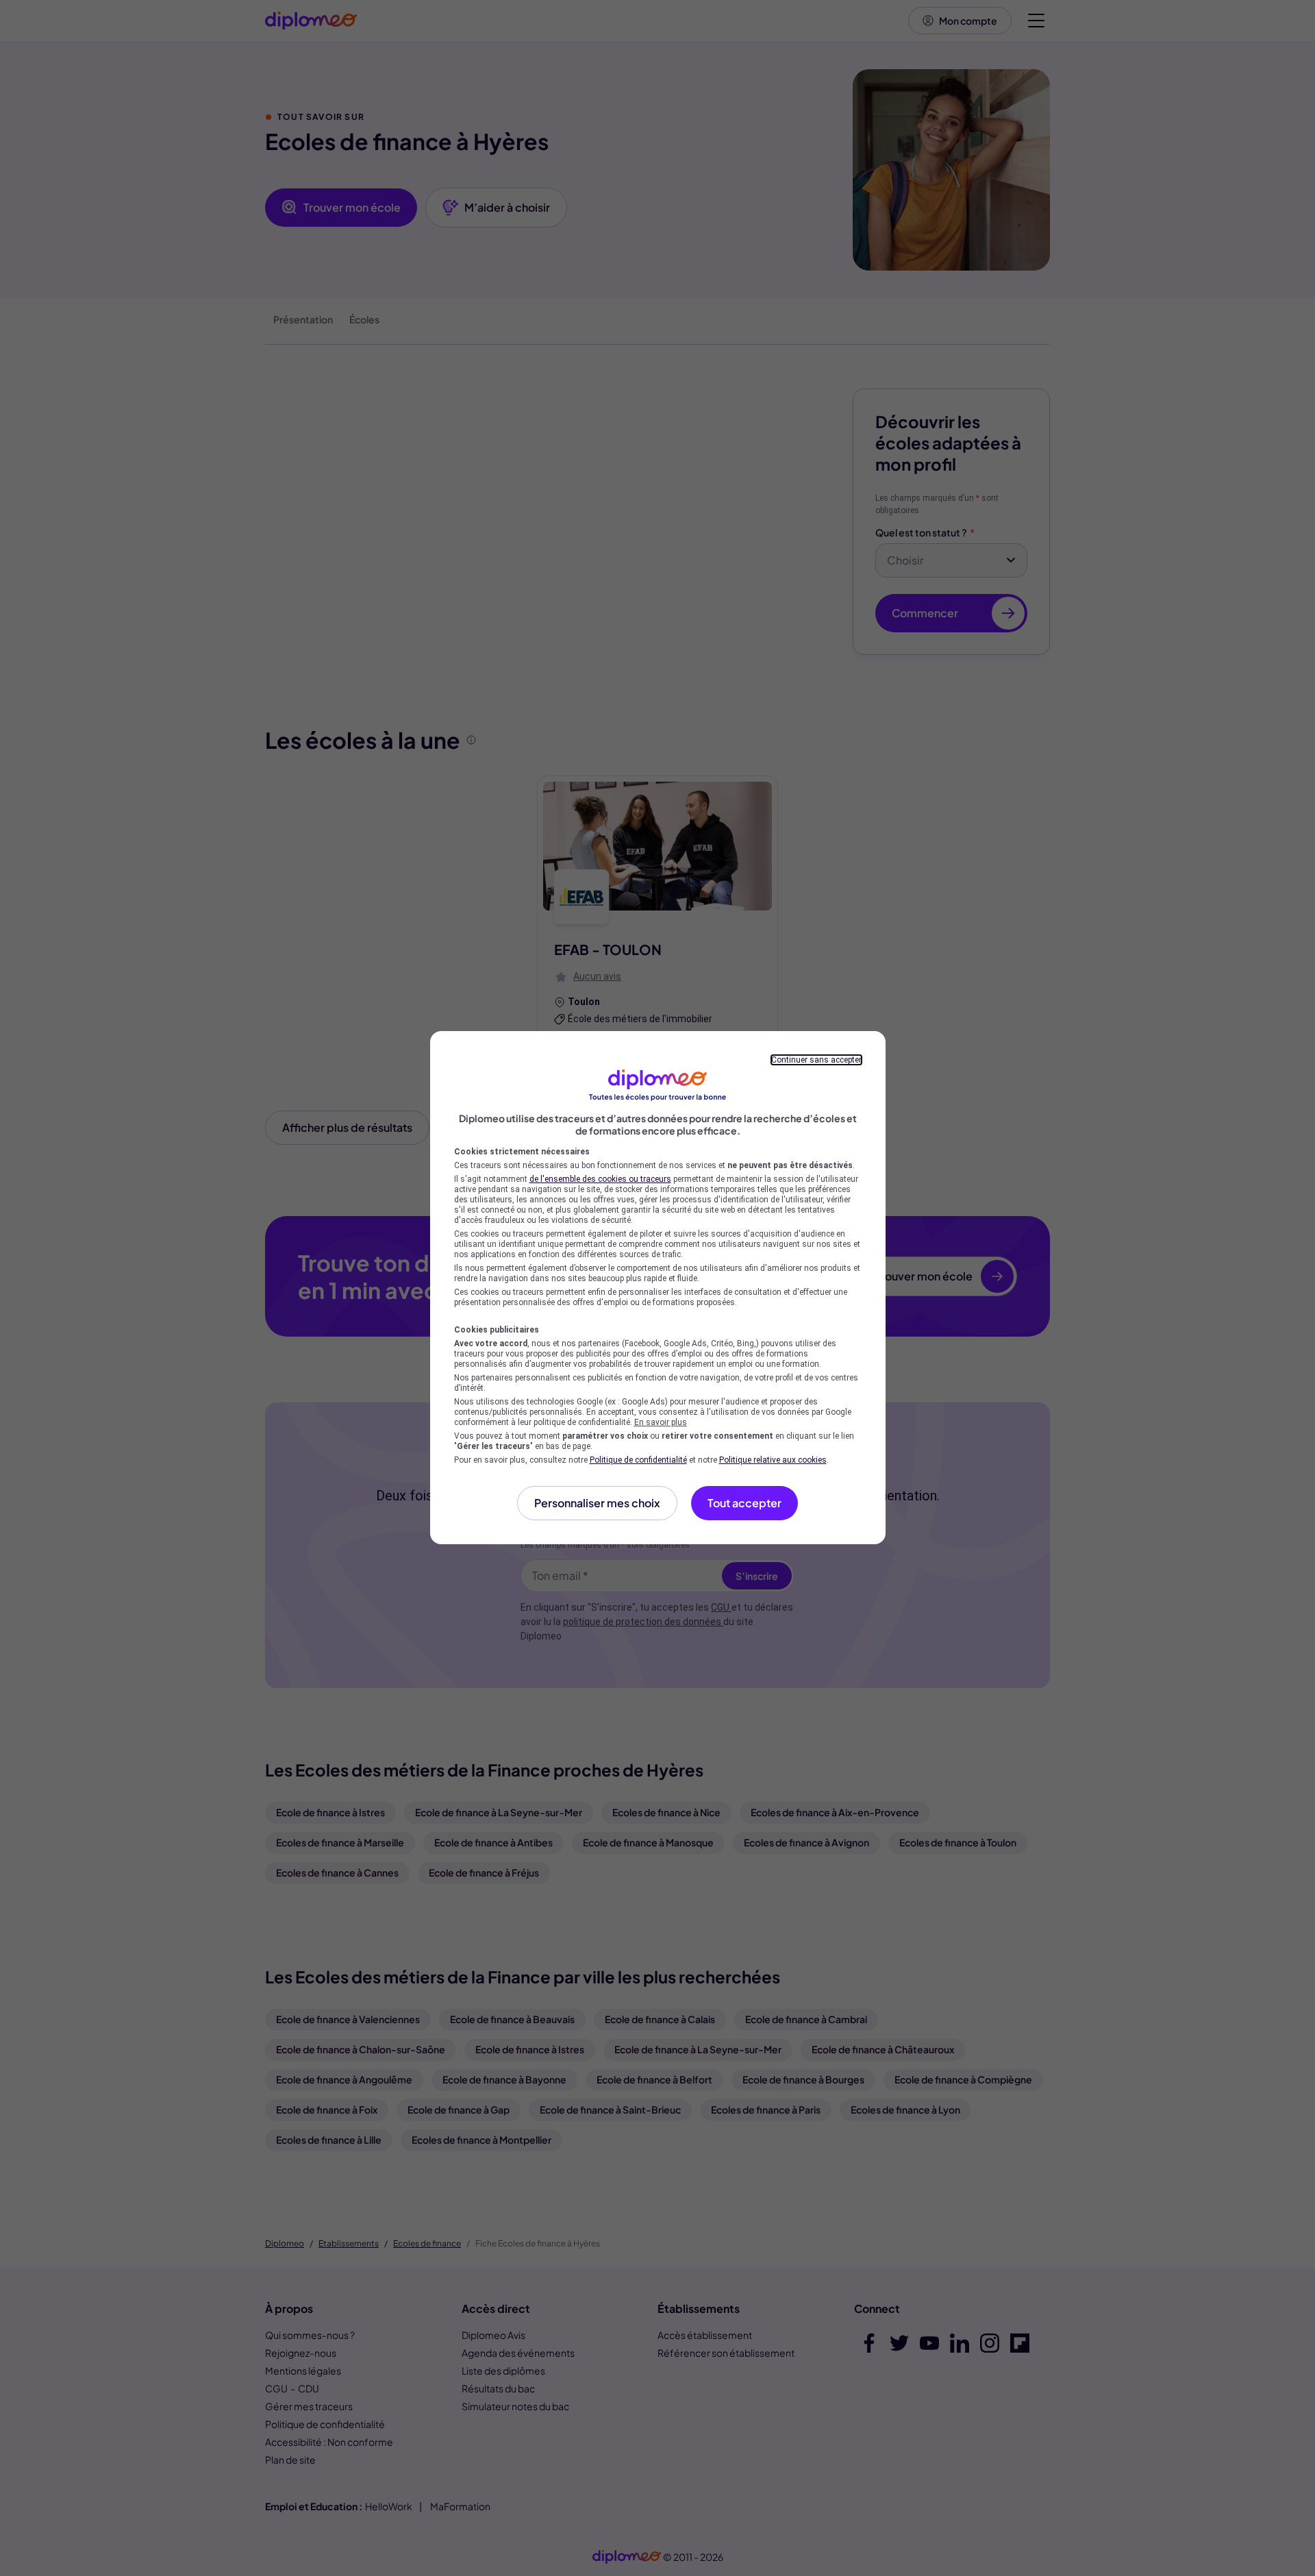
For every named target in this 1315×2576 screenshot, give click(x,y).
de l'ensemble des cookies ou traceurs (600, 1179)
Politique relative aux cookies (773, 1460)
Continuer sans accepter (816, 1060)
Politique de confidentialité (638, 1460)
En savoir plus (661, 1422)
